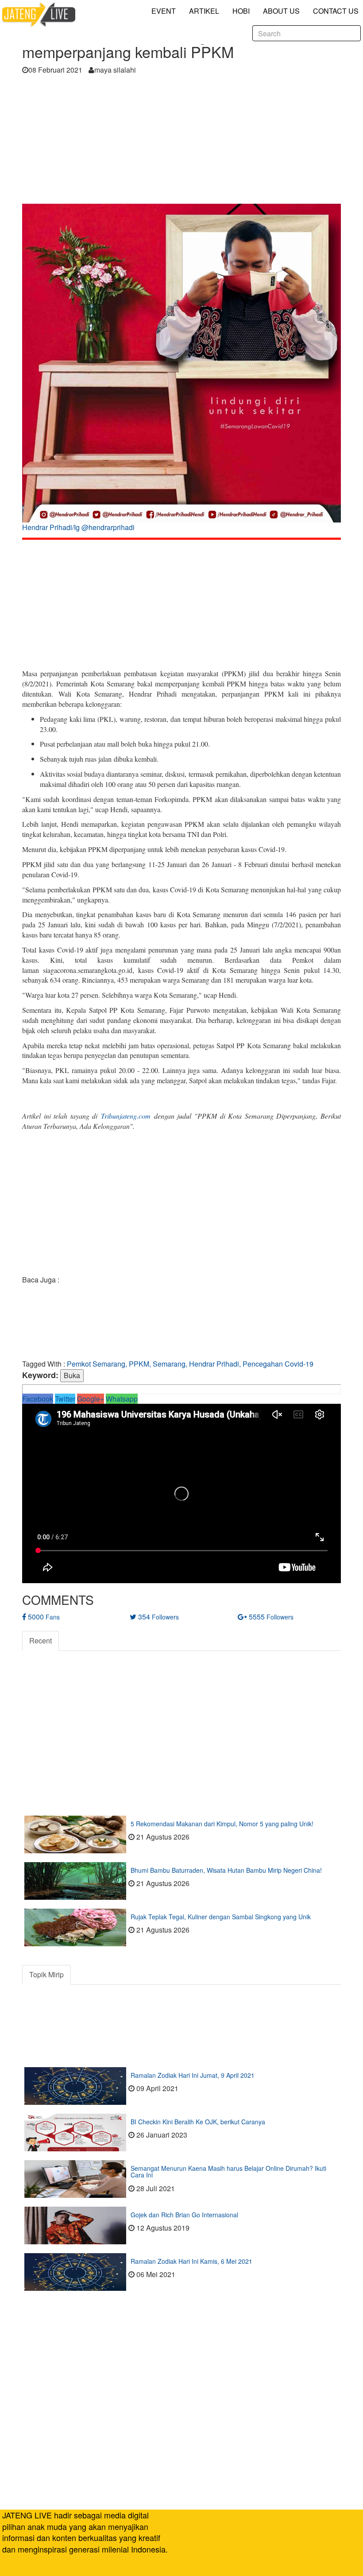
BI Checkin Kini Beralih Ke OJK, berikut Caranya (198, 2122)
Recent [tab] (41, 1641)
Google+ (91, 1399)
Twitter (65, 1399)
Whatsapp (122, 1399)
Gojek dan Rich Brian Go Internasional (184, 2215)
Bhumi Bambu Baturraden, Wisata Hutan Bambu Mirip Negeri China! (226, 1870)
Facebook (38, 1399)
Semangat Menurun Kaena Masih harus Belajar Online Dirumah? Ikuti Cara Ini (228, 2171)
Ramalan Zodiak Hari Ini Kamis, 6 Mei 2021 (191, 2261)
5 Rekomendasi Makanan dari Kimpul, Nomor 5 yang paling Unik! (222, 1824)
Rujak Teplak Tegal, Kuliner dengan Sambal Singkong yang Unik (221, 1917)
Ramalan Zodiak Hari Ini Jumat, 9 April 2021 (193, 2075)
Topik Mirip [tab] (46, 1974)
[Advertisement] (181, 142)
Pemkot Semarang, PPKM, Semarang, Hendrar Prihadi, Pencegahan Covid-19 (190, 1364)
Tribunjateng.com (126, 1116)
